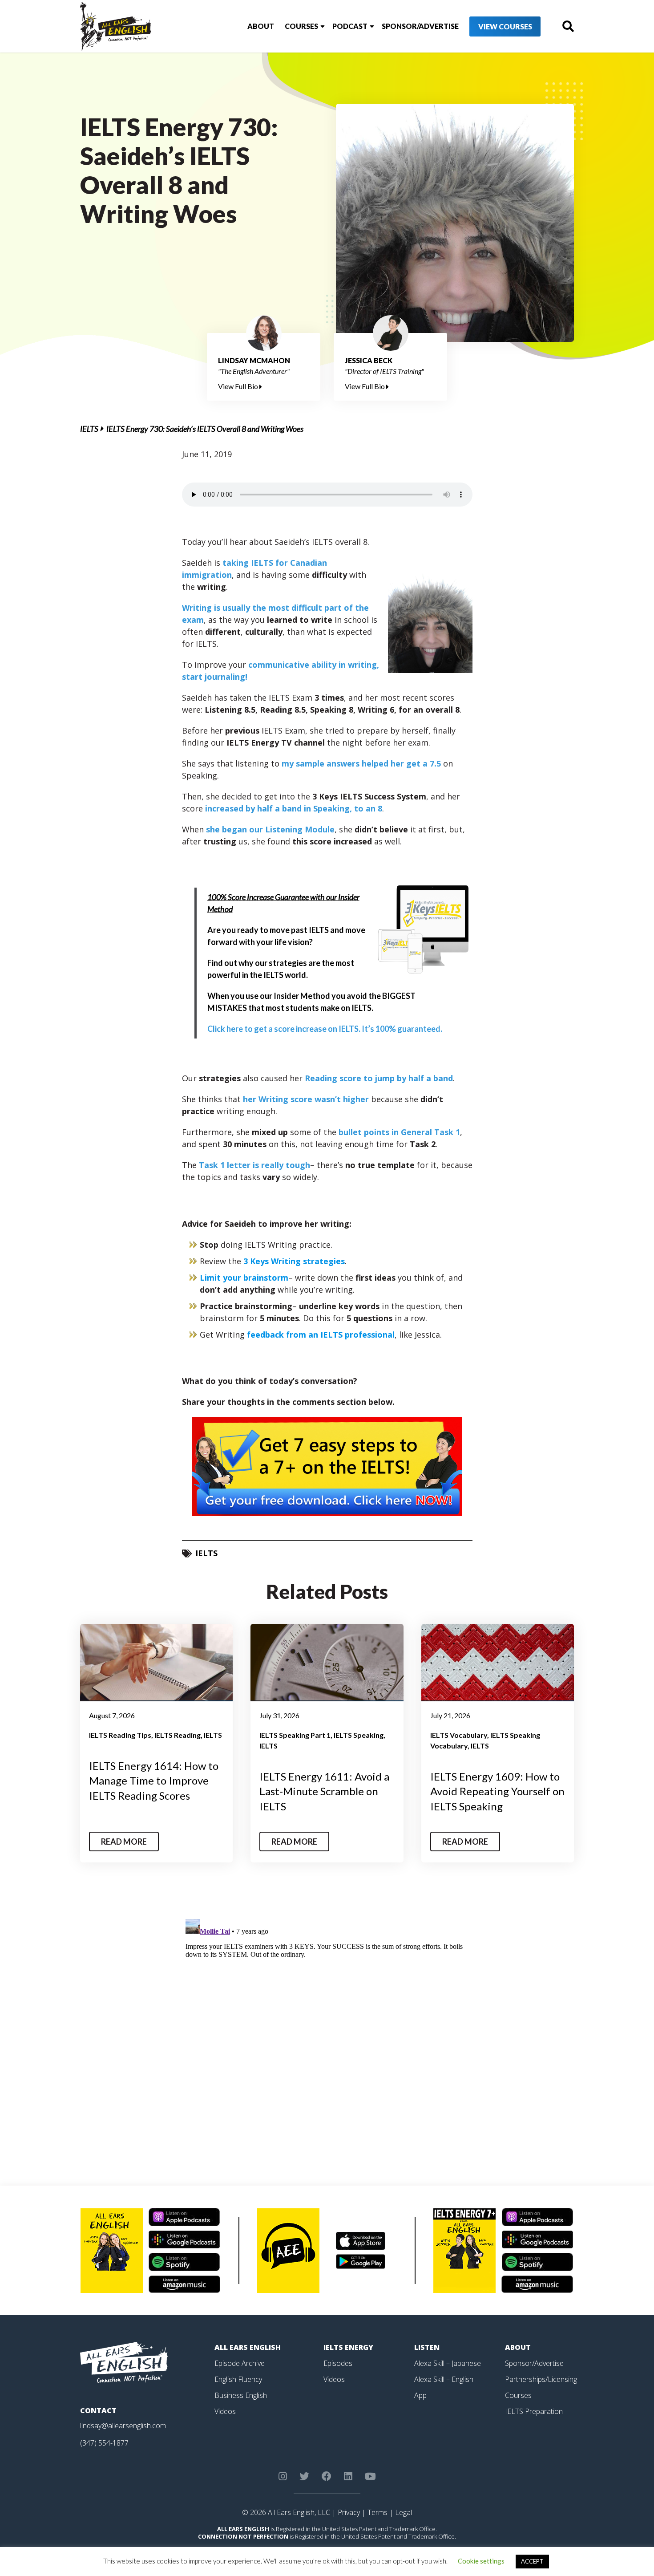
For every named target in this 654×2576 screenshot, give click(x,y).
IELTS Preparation (534, 2411)
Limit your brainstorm (244, 1278)
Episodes (338, 2363)
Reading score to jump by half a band (379, 1078)
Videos (225, 2411)
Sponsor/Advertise (420, 26)
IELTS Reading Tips (120, 1735)
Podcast (350, 26)
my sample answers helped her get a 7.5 (361, 763)
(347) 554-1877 (104, 2443)
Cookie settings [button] (481, 2561)
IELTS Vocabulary (459, 1735)
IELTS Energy (348, 2347)
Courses (301, 26)
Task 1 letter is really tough (254, 1165)
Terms (377, 2512)
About (261, 26)
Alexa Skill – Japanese (448, 2363)
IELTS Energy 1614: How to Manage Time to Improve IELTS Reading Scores (154, 1781)
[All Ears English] (124, 2362)
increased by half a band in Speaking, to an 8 (294, 808)
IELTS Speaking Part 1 (295, 1735)
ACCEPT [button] (532, 2561)
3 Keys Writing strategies (294, 1261)
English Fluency (238, 2379)
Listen (427, 2347)
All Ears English (248, 2347)
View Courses (505, 26)
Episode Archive (240, 2363)
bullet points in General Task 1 (399, 1132)
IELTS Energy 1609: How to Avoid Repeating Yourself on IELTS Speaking (497, 1791)
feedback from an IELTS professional (321, 1335)
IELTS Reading (178, 1735)
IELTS (89, 429)
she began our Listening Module (270, 829)
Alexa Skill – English (444, 2379)
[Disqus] (327, 2027)
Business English (241, 2395)
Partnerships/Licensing (541, 2379)
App (420, 2395)
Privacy (349, 2512)
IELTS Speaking (359, 1735)
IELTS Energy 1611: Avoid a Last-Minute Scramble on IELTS (324, 1791)
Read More (124, 1842)
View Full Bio (239, 386)
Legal (404, 2512)
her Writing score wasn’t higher (306, 1099)
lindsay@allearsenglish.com (123, 2426)
